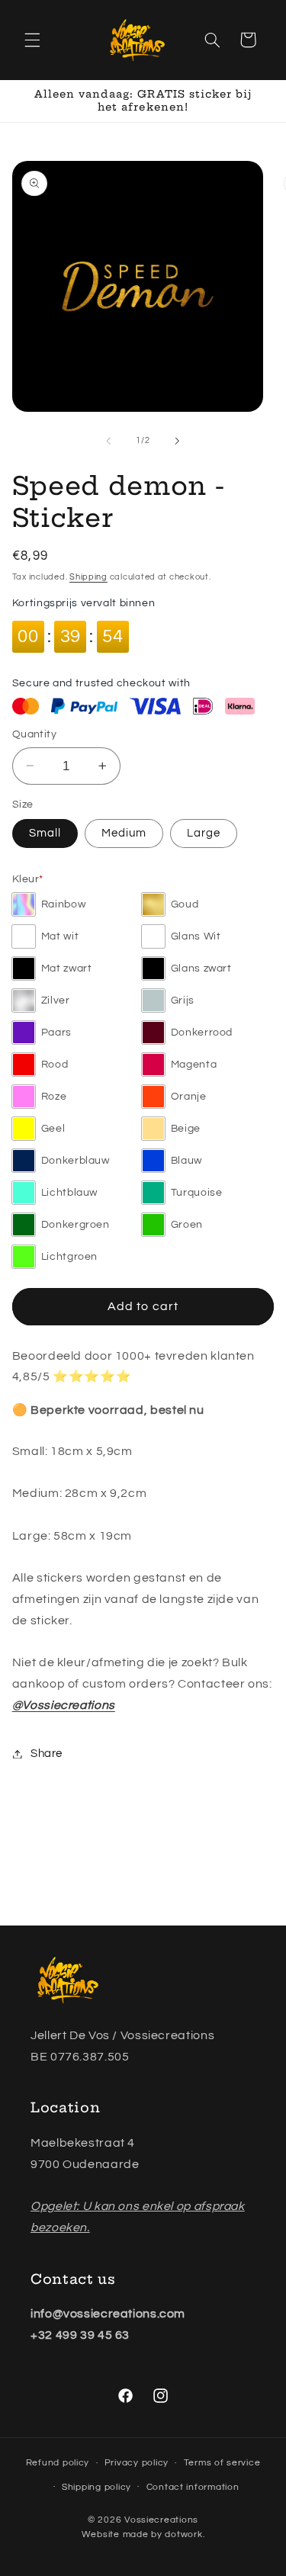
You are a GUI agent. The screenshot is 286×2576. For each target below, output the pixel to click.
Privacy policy (137, 2463)
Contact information (193, 2487)
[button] (32, 40)
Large (204, 833)
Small (45, 833)
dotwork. (185, 2534)
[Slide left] (108, 441)
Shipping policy (96, 2487)
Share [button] (47, 1754)
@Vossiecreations (64, 1705)
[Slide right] (178, 441)
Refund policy (58, 2463)
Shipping (88, 577)
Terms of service (222, 2463)
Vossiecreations (161, 2520)
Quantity (34, 734)
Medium (124, 833)
